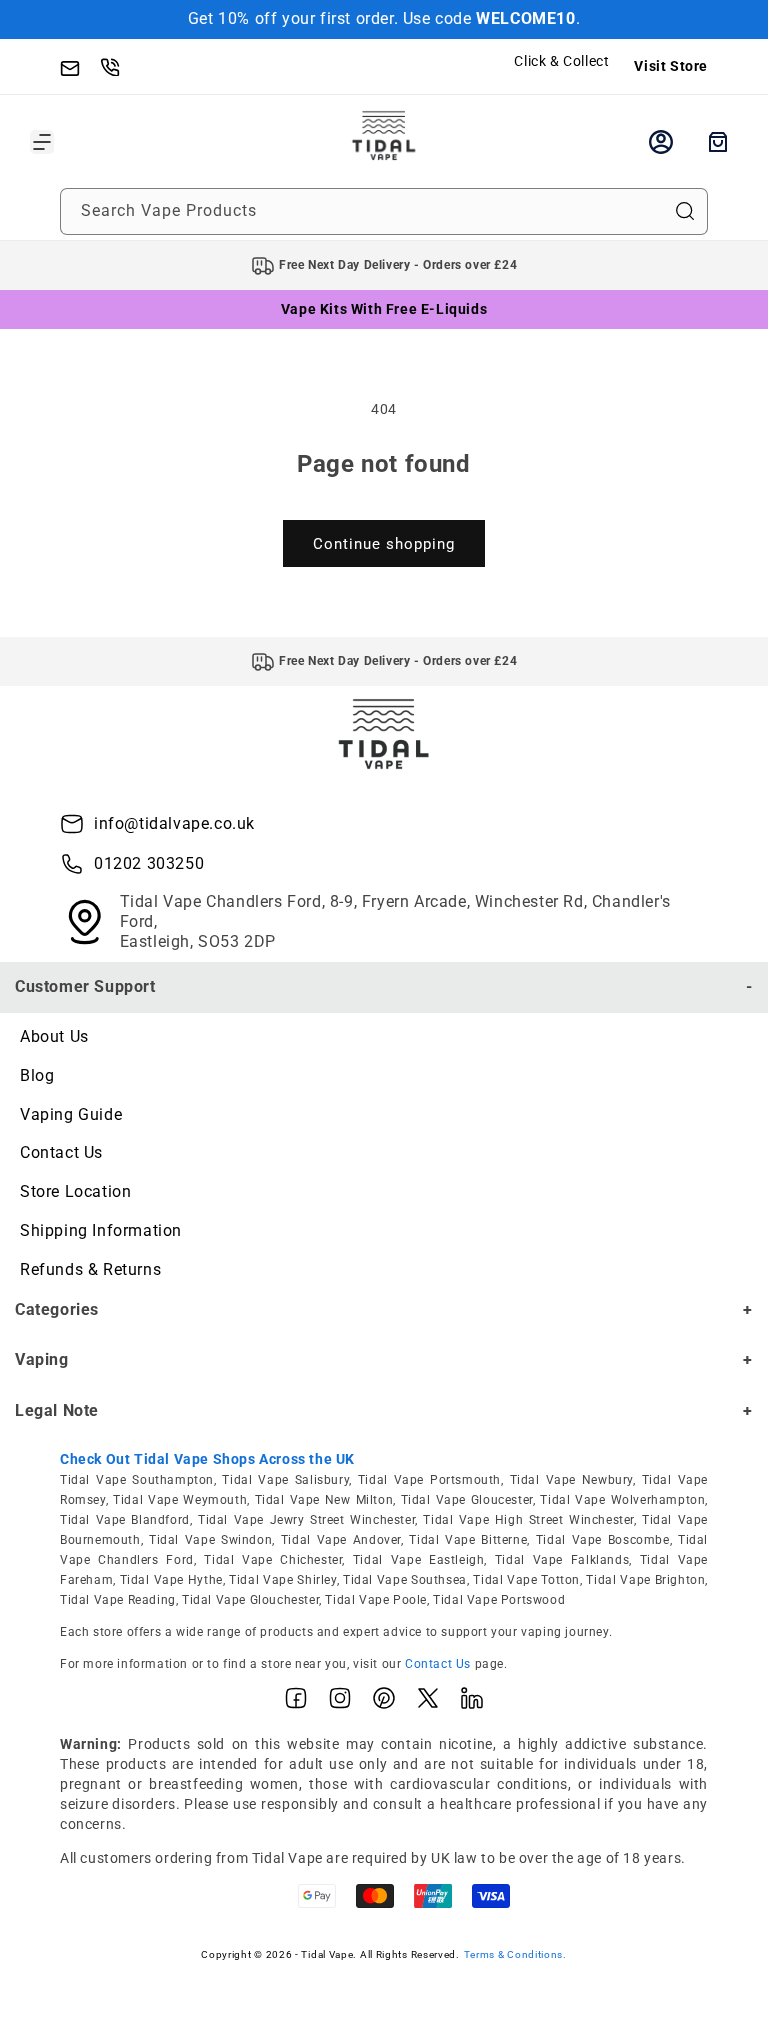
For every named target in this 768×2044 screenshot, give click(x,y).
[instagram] (340, 1703)
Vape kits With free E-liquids (384, 309)
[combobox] (384, 211)
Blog (37, 1075)
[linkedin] (472, 1703)
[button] (42, 142)
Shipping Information (101, 1230)
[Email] (80, 66)
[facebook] (296, 1703)
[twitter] (428, 1703)
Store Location (75, 1191)
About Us (54, 1036)
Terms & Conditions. (515, 1954)
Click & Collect (561, 61)
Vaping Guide (71, 1114)
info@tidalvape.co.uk (174, 823)
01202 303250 (149, 863)
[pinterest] (384, 1703)
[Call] (120, 66)
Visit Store (671, 66)
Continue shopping (384, 544)
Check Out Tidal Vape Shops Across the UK (207, 1459)
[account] (661, 142)
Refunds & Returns (90, 1269)
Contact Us (61, 1152)
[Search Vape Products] (685, 211)
